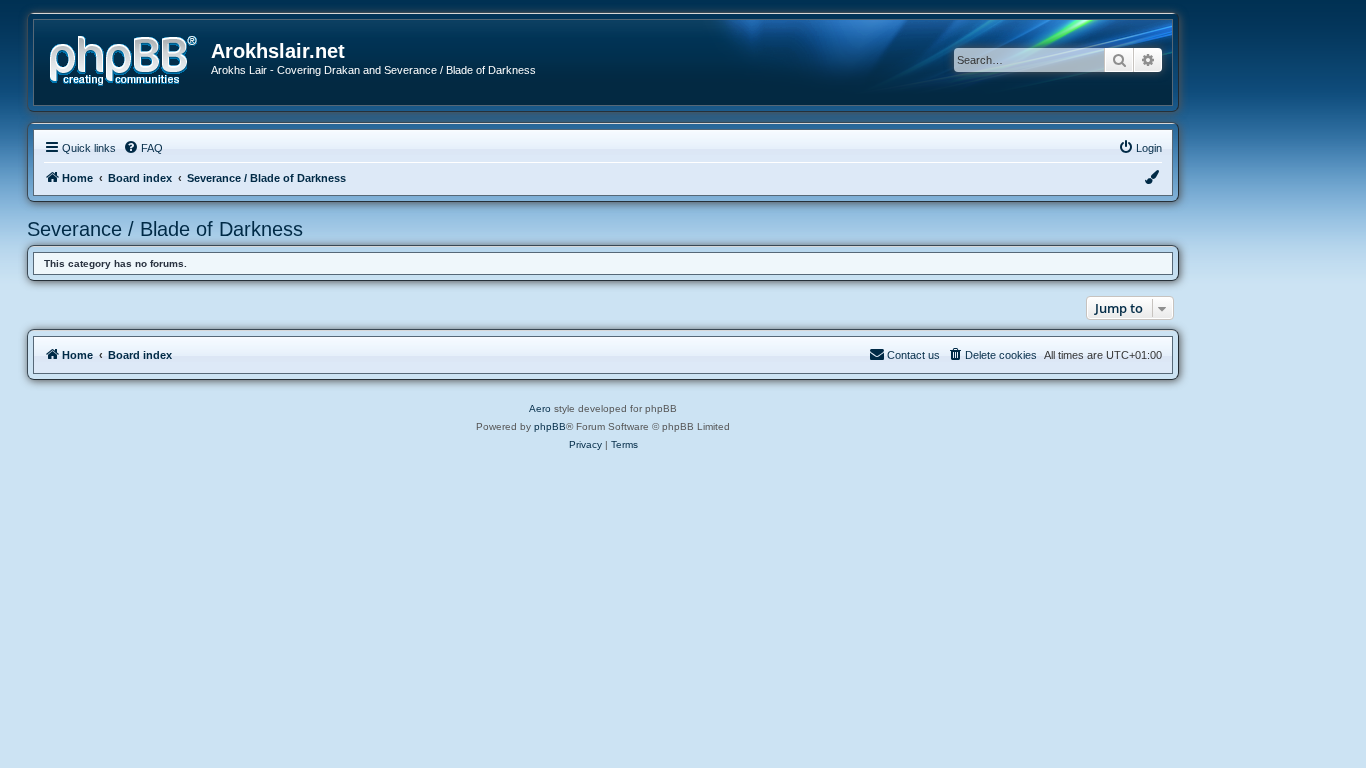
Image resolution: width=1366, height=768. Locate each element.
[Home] (130, 58)
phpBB (550, 426)
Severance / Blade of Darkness (165, 229)
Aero (540, 408)
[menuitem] (143, 148)
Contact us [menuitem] (913, 355)
